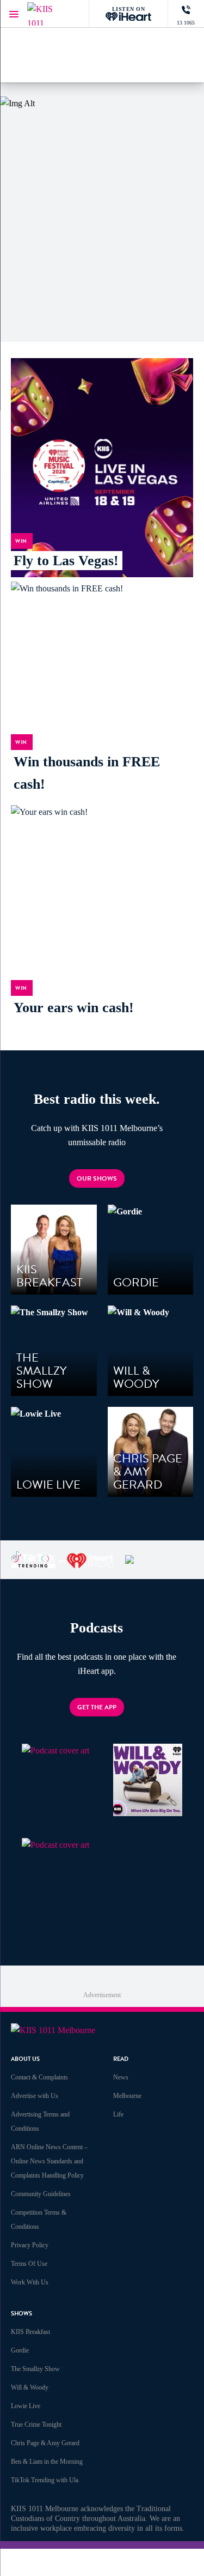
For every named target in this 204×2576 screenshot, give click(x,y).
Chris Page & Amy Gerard (45, 2443)
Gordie (20, 2350)
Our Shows (97, 1178)
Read (121, 2059)
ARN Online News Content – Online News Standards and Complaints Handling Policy (49, 2161)
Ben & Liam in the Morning (47, 2462)
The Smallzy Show (35, 2369)
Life (118, 2114)
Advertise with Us (35, 2096)
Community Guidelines (41, 2194)
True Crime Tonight (36, 2424)
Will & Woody (30, 2387)
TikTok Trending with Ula (45, 2480)
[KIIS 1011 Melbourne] (49, 14)
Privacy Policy (30, 2245)
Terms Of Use (29, 2264)
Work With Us (30, 2282)
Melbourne (127, 2096)
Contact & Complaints (39, 2077)
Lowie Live (26, 2406)
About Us (25, 2059)
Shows (21, 2314)
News (121, 2077)
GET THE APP (97, 1707)
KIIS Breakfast (30, 2332)
